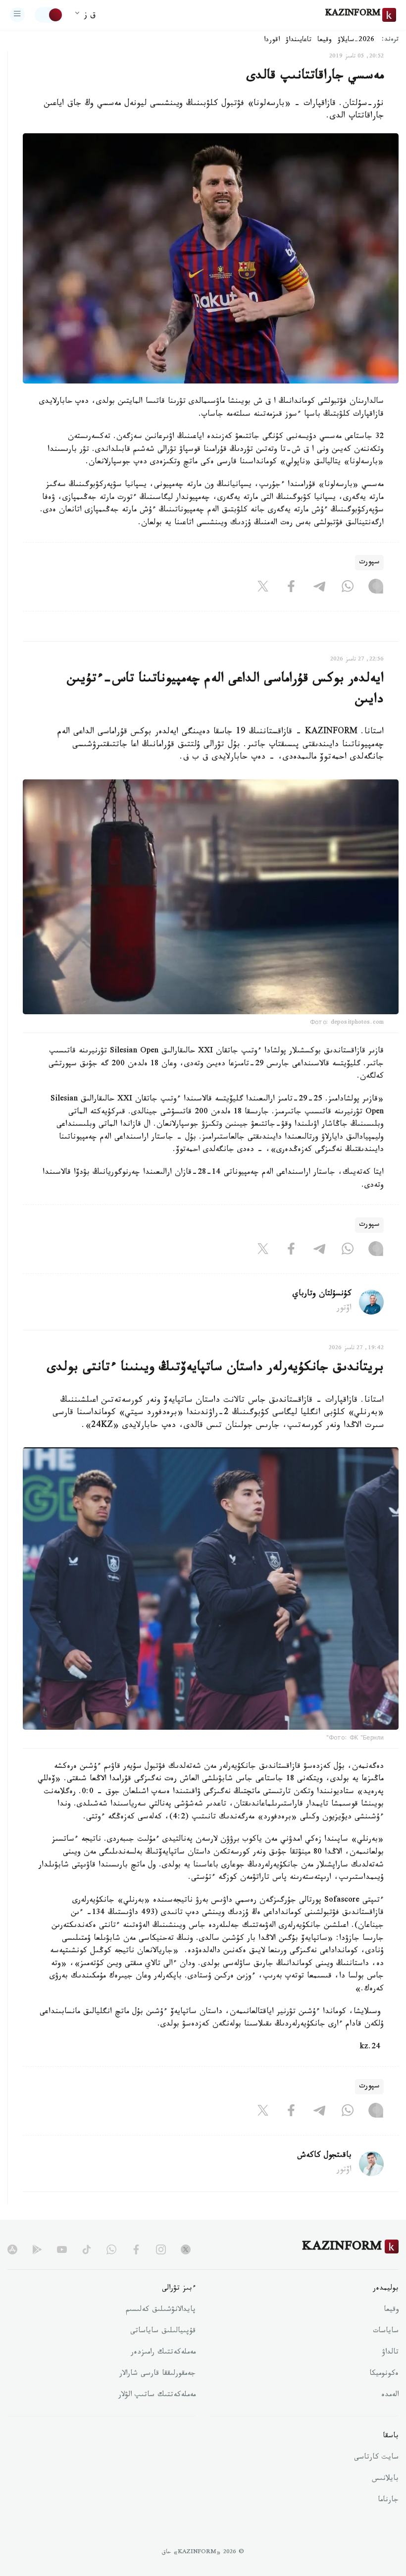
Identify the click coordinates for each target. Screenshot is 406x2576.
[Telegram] (319, 588)
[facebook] (136, 2249)
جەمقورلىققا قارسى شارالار (157, 2374)
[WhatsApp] (348, 588)
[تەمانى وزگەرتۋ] (49, 15)
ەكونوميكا (384, 2374)
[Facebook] (291, 588)
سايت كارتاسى (376, 2458)
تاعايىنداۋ (299, 41)
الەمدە (390, 2396)
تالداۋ (390, 2353)
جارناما (388, 2501)
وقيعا (325, 41)
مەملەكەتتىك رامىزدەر (163, 2353)
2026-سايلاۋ (356, 41)
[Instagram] (376, 588)
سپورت (369, 563)
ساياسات (386, 2332)
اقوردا (272, 41)
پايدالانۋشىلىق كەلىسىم (161, 2310)
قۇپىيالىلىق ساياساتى (163, 2332)
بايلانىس (385, 2479)
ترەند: (390, 40)
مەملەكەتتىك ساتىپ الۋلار (157, 2396)
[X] (263, 588)
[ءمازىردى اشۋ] (17, 15)
